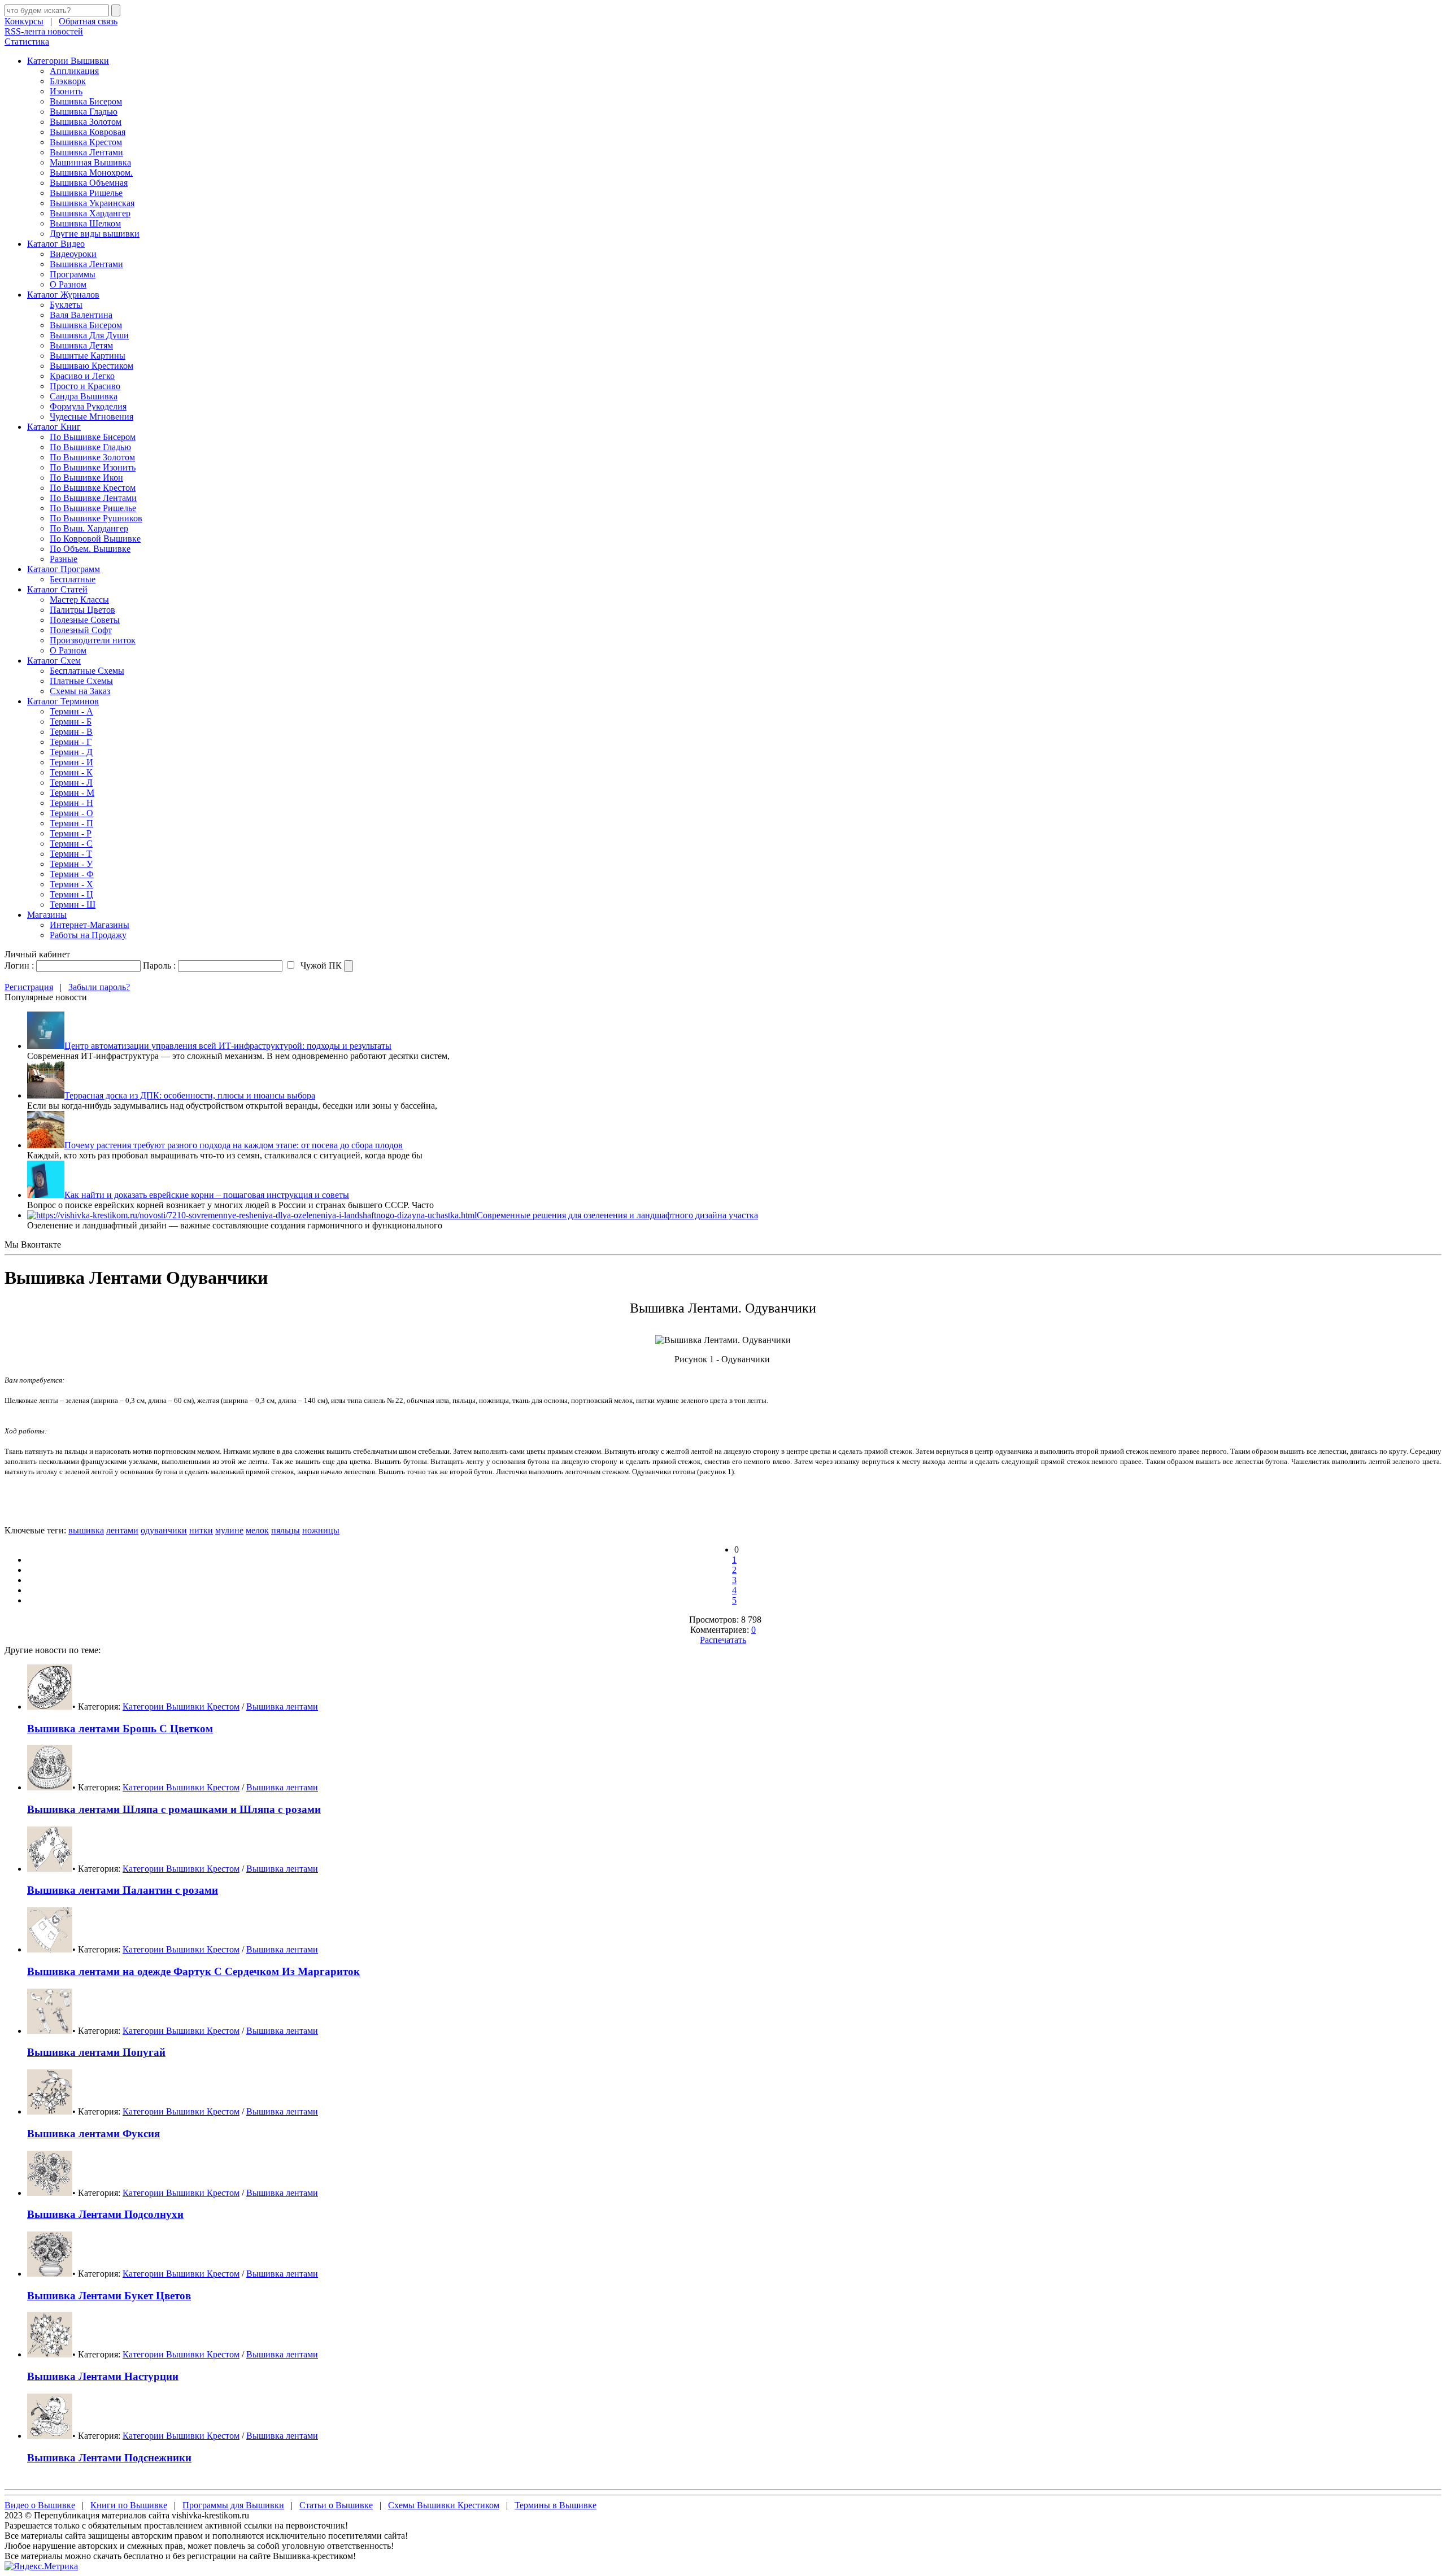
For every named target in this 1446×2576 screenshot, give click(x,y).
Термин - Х (71, 884)
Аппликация (74, 71)
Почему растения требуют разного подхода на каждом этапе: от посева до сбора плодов (234, 1145)
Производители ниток (93, 640)
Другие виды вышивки (95, 234)
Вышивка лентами (282, 1707)
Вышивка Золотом (86, 122)
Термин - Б (71, 722)
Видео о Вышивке (40, 2505)
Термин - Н (71, 803)
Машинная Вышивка (90, 162)
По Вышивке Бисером (93, 437)
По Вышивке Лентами (93, 498)
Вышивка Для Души (89, 335)
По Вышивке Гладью (90, 447)
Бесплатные (73, 579)
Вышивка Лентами (86, 152)
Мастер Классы (79, 600)
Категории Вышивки (68, 61)
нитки (201, 1530)
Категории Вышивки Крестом (181, 1707)
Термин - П (71, 823)
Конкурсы (24, 21)
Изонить (66, 91)
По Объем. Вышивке (90, 549)
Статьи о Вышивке (336, 2505)
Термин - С (71, 844)
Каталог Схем (54, 661)
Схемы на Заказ (80, 691)
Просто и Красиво (85, 386)
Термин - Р (71, 833)
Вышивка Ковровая (88, 132)
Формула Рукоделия (88, 406)
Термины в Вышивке (556, 2505)
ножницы (321, 1530)
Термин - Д (71, 752)
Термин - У (71, 864)
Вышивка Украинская (92, 203)
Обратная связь (88, 21)
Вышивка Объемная (89, 183)
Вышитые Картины (88, 356)
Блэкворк (68, 81)
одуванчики (164, 1530)
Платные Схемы (81, 681)
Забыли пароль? (99, 987)
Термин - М (72, 793)
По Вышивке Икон (86, 478)
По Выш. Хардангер (89, 528)
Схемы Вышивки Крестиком (444, 2505)
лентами (122, 1530)
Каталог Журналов (63, 295)
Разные (64, 559)
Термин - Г (71, 742)
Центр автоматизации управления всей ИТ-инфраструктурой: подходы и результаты (228, 1046)
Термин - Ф (72, 874)
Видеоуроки (73, 254)
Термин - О (71, 813)
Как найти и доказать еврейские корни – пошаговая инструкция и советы (207, 1195)
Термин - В (71, 732)
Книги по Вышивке (129, 2505)
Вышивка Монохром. (91, 173)
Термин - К (71, 772)
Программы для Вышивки (233, 2505)
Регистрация (29, 987)
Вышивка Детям (81, 345)
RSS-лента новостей (44, 31)
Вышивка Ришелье (86, 193)
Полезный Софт (81, 630)
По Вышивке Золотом (92, 457)
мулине (229, 1530)
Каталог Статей (57, 589)
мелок (257, 1530)
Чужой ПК (320, 966)
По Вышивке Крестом (93, 488)
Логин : (19, 966)
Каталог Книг (54, 427)
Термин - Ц (71, 894)
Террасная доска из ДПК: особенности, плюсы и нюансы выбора (190, 1095)
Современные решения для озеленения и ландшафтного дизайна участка (617, 1215)
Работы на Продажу (88, 935)
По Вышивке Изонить (93, 467)
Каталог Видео (56, 244)
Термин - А (71, 711)
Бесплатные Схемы (87, 671)
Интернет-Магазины (90, 925)
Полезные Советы (85, 620)
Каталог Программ (64, 569)
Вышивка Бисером (86, 101)
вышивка (86, 1530)
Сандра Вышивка (84, 396)
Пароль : (159, 966)
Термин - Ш (73, 905)
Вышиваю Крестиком (92, 366)
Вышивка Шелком (85, 223)
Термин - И (71, 762)
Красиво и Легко (82, 376)
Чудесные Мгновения (92, 417)
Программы (73, 274)
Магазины (47, 915)
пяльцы (286, 1530)
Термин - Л (71, 783)
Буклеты (66, 305)
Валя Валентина (81, 315)
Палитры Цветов (82, 610)
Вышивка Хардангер (90, 213)
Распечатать (723, 1640)
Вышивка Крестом (86, 142)
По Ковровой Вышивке (95, 539)
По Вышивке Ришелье (93, 508)
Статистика (27, 42)
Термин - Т (71, 854)
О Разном (68, 284)
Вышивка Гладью (84, 112)
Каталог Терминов (63, 701)
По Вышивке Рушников (96, 518)
